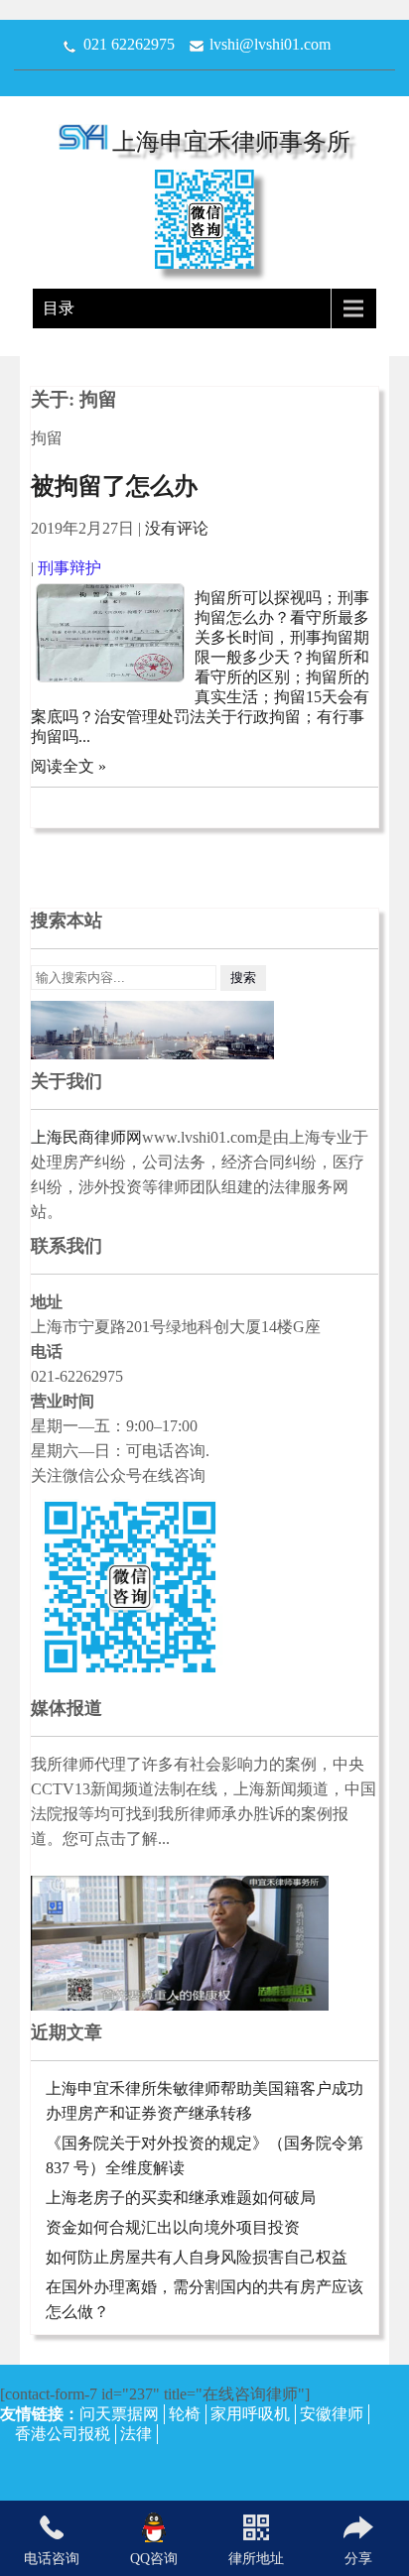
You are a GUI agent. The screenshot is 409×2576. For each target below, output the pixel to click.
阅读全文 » (68, 766)
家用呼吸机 (250, 2414)
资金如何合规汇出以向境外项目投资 (173, 2227)
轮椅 (185, 2414)
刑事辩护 (69, 568)
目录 (59, 308)
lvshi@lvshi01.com (270, 44)
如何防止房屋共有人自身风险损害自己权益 (197, 2257)
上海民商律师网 (86, 1137)
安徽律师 (332, 2414)
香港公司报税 (63, 2434)
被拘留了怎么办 (114, 486)
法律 (136, 2434)
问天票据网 (119, 2414)
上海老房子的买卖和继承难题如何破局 (181, 2198)
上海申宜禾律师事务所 (231, 142)
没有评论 (177, 528)
